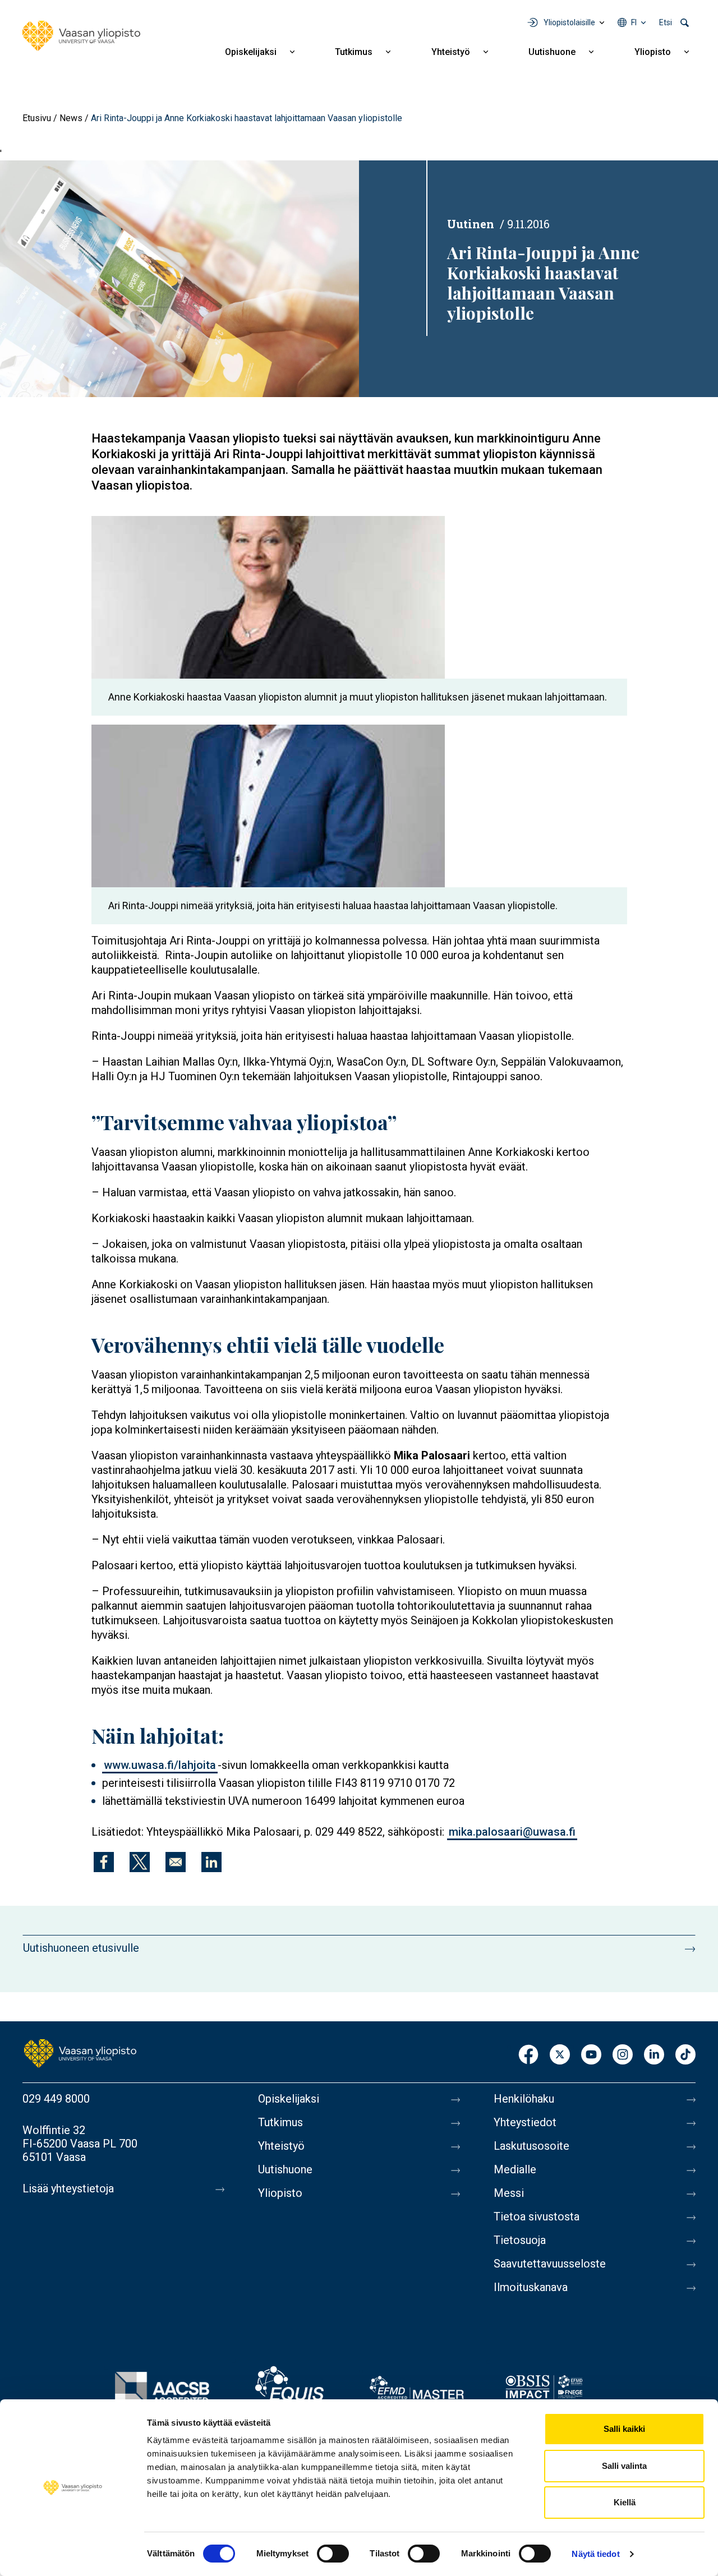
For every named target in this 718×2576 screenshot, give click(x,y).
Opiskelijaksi (251, 52)
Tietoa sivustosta (537, 2216)
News (71, 118)
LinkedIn (654, 2055)
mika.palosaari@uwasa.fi (512, 1832)
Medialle (515, 2169)
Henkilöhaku (524, 2099)
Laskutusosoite (531, 2146)
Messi (509, 2193)
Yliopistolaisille (569, 22)
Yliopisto (653, 52)
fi (634, 22)
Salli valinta (624, 2466)
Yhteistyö (451, 52)
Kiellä (625, 2502)
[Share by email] (176, 1862)
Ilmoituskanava (531, 2287)
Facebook (528, 2055)
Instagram (623, 2055)
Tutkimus (354, 52)
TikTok (685, 2055)
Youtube (591, 2055)
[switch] (333, 2554)
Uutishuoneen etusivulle (81, 1948)
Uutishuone (552, 52)
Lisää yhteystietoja (68, 2188)
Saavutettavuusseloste (550, 2264)
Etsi (666, 22)
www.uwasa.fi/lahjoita (160, 1765)
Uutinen (471, 224)
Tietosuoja (520, 2240)
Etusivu (37, 118)
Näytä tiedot (595, 2554)
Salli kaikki (624, 2429)
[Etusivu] (81, 36)
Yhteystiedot (525, 2122)
